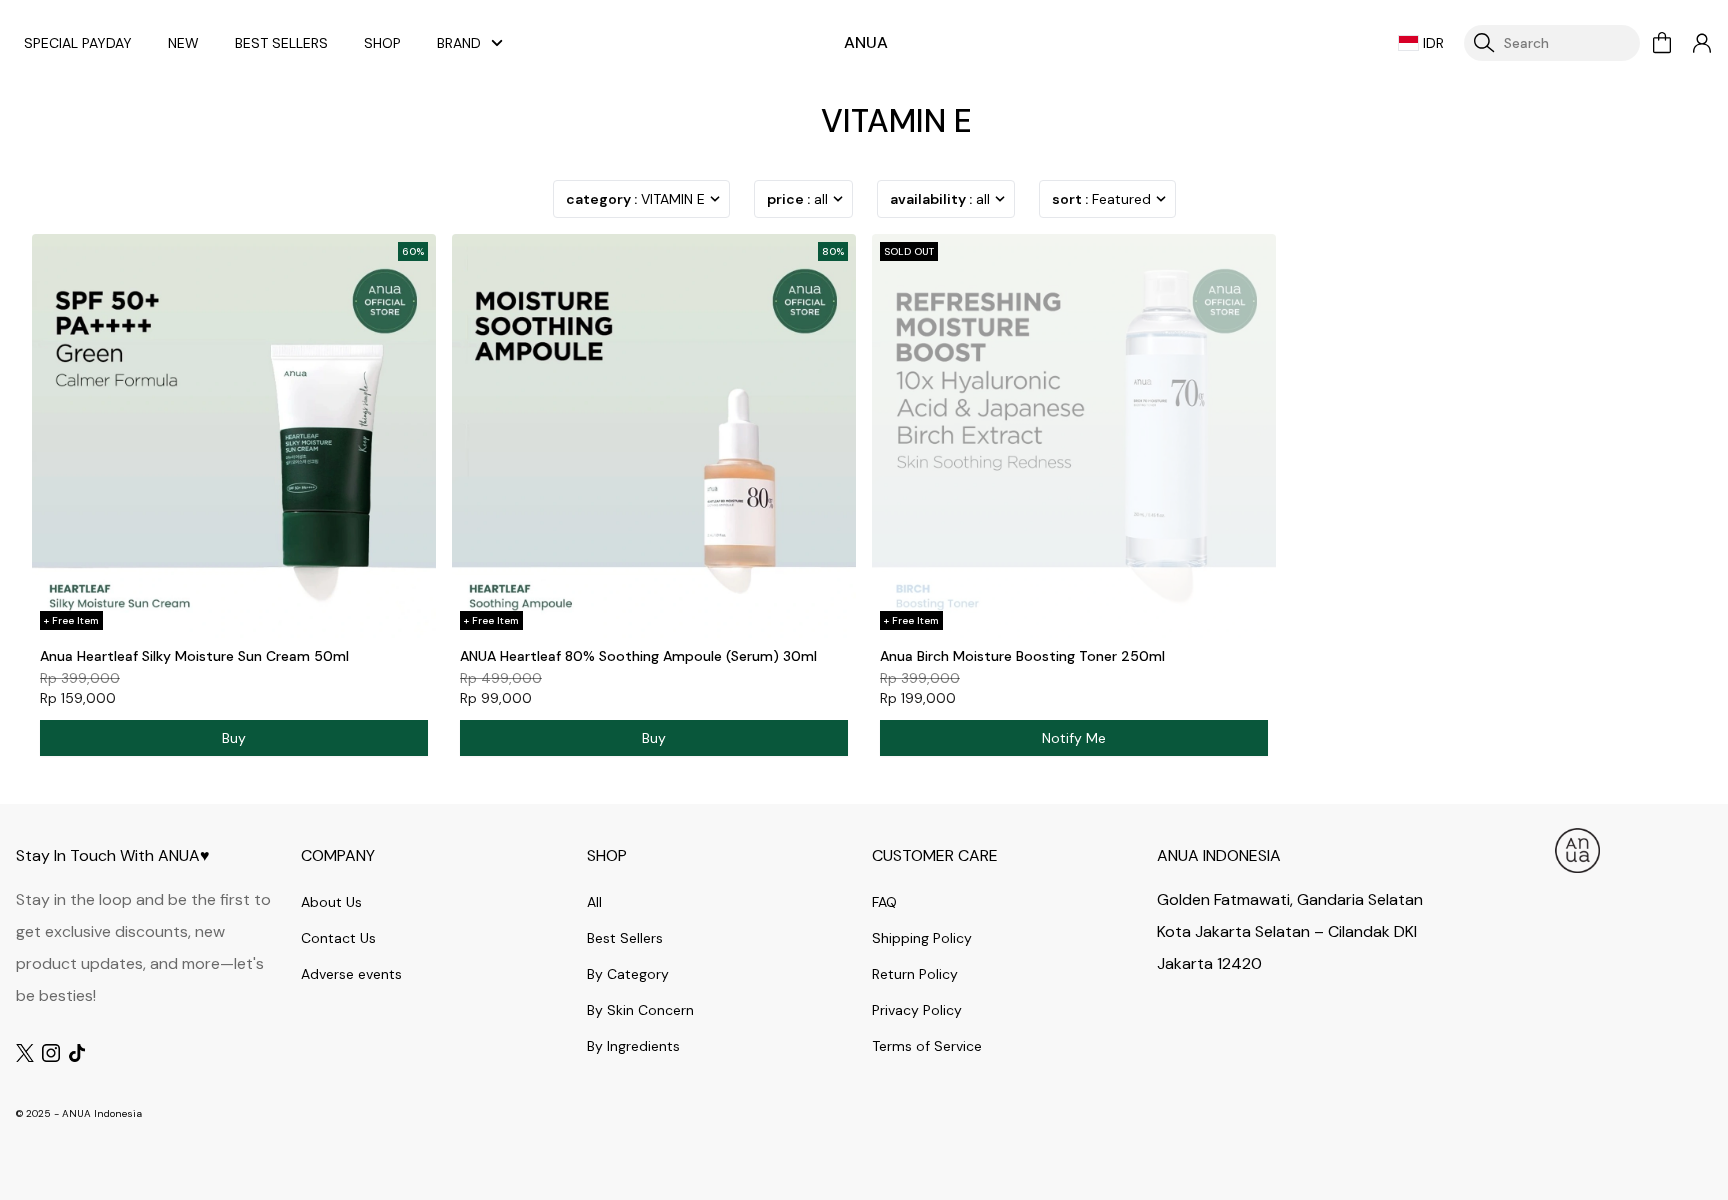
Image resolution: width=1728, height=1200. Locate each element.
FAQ (884, 902)
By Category (628, 974)
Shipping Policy (922, 938)
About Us (331, 902)
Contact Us (338, 938)
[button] (1702, 43)
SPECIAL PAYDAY (78, 43)
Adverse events (351, 974)
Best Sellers (625, 938)
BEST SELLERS (281, 43)
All (594, 902)
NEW (183, 43)
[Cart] (1662, 43)
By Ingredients (633, 1046)
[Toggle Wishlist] (418, 620)
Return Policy (915, 974)
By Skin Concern (640, 1010)
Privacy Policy (917, 1010)
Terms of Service (927, 1046)
